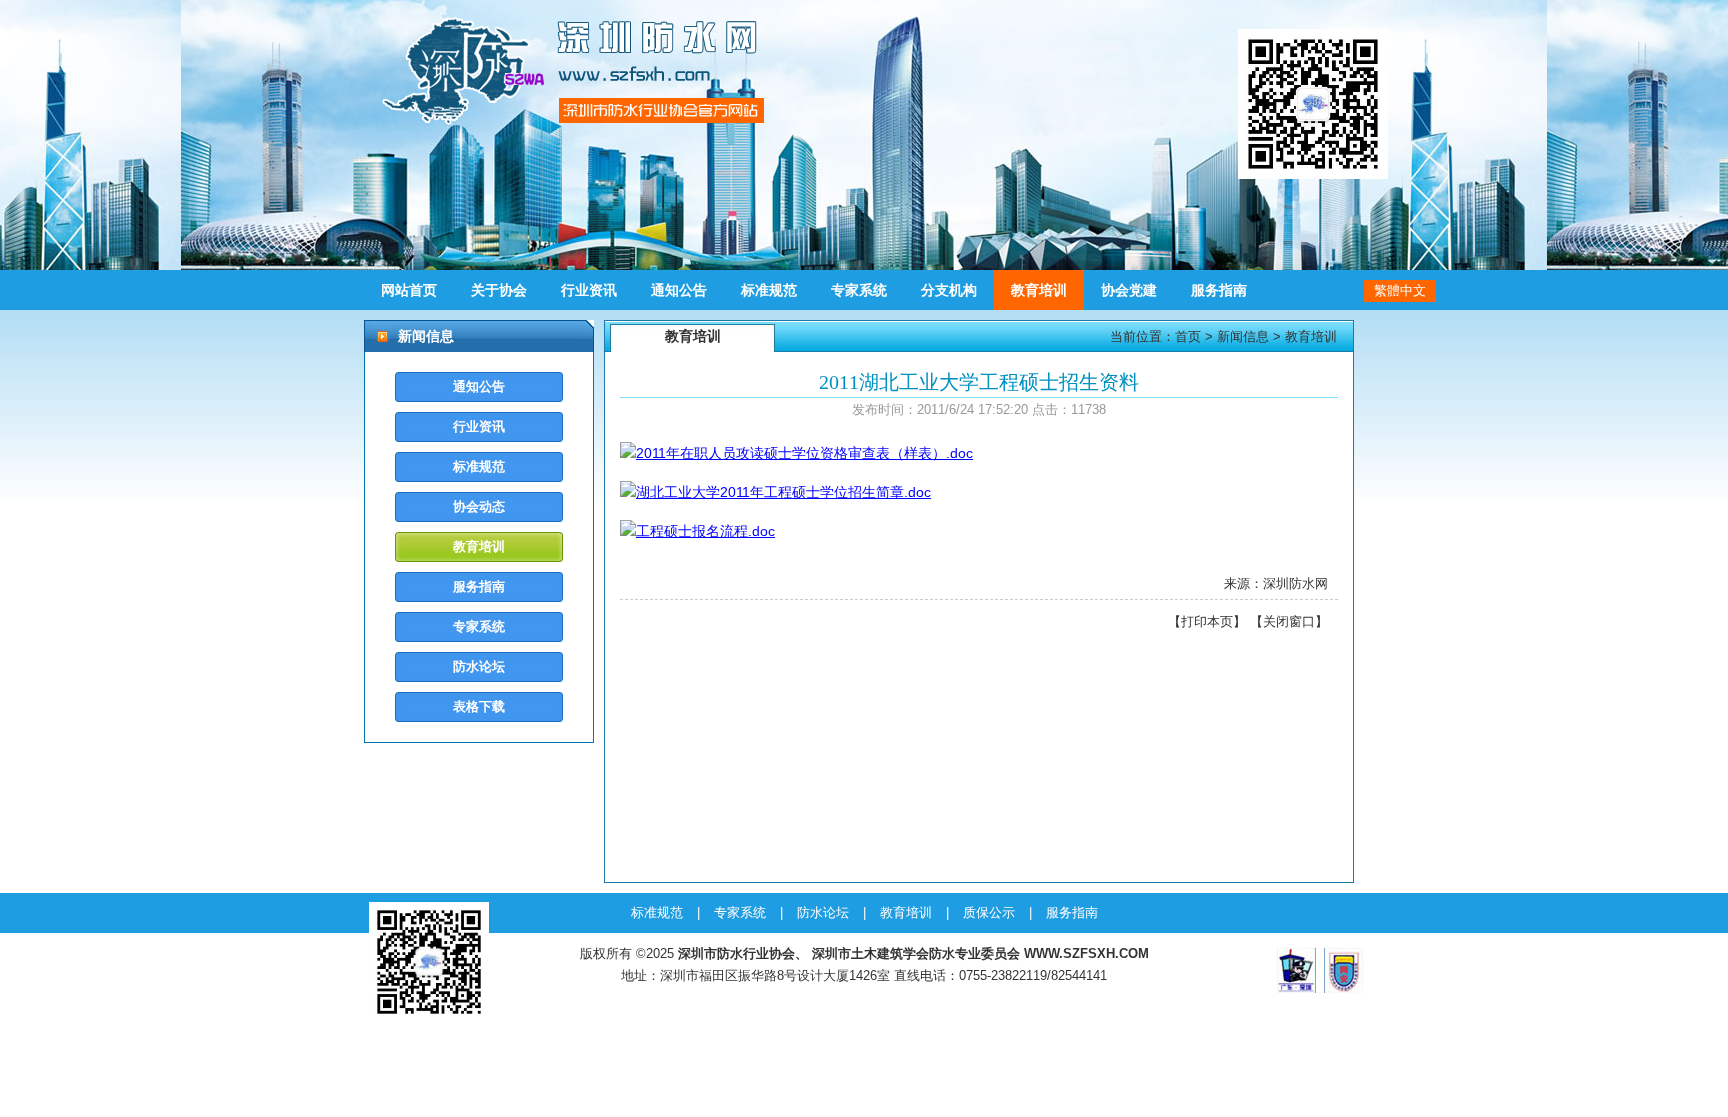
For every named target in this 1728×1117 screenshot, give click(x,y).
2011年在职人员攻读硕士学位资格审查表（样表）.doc (804, 453)
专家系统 (859, 290)
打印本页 (1207, 621)
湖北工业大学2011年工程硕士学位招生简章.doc (783, 492)
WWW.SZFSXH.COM (1086, 953)
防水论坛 (479, 666)
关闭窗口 (1289, 621)
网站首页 (409, 290)
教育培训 (1039, 290)
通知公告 (679, 290)
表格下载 (479, 706)
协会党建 (1129, 290)
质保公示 (989, 912)
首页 (1188, 336)
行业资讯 (589, 290)
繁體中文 (1400, 290)
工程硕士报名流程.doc (705, 531)
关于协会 (499, 290)
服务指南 (1219, 290)
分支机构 (949, 290)
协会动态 (479, 506)
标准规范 (769, 290)
